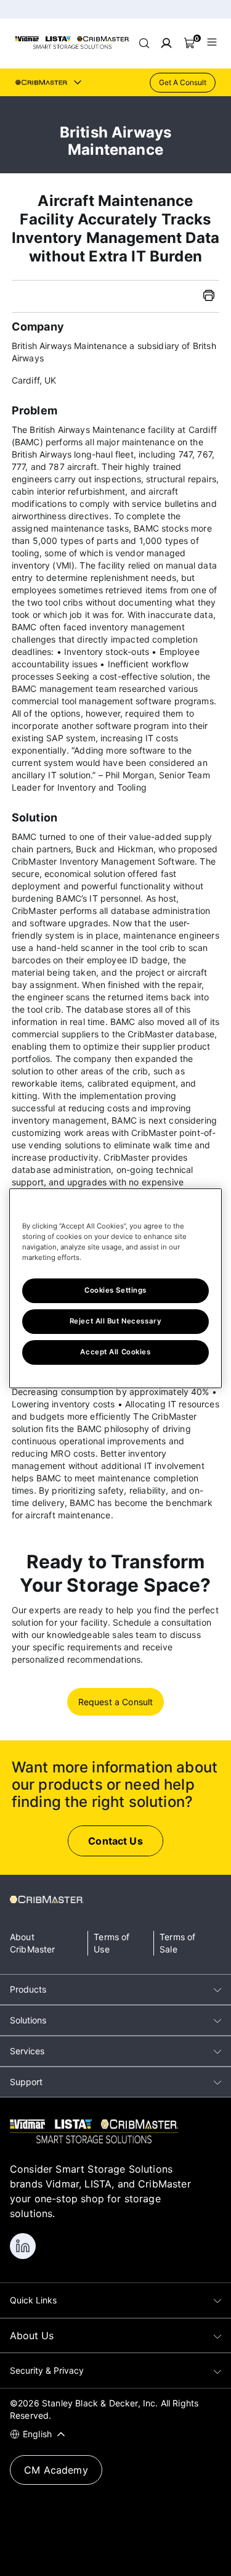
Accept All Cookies (115, 1352)
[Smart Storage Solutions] (72, 47)
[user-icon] (166, 43)
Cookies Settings (115, 1290)
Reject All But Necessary (116, 1321)
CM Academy (56, 2470)
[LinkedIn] (23, 2246)
